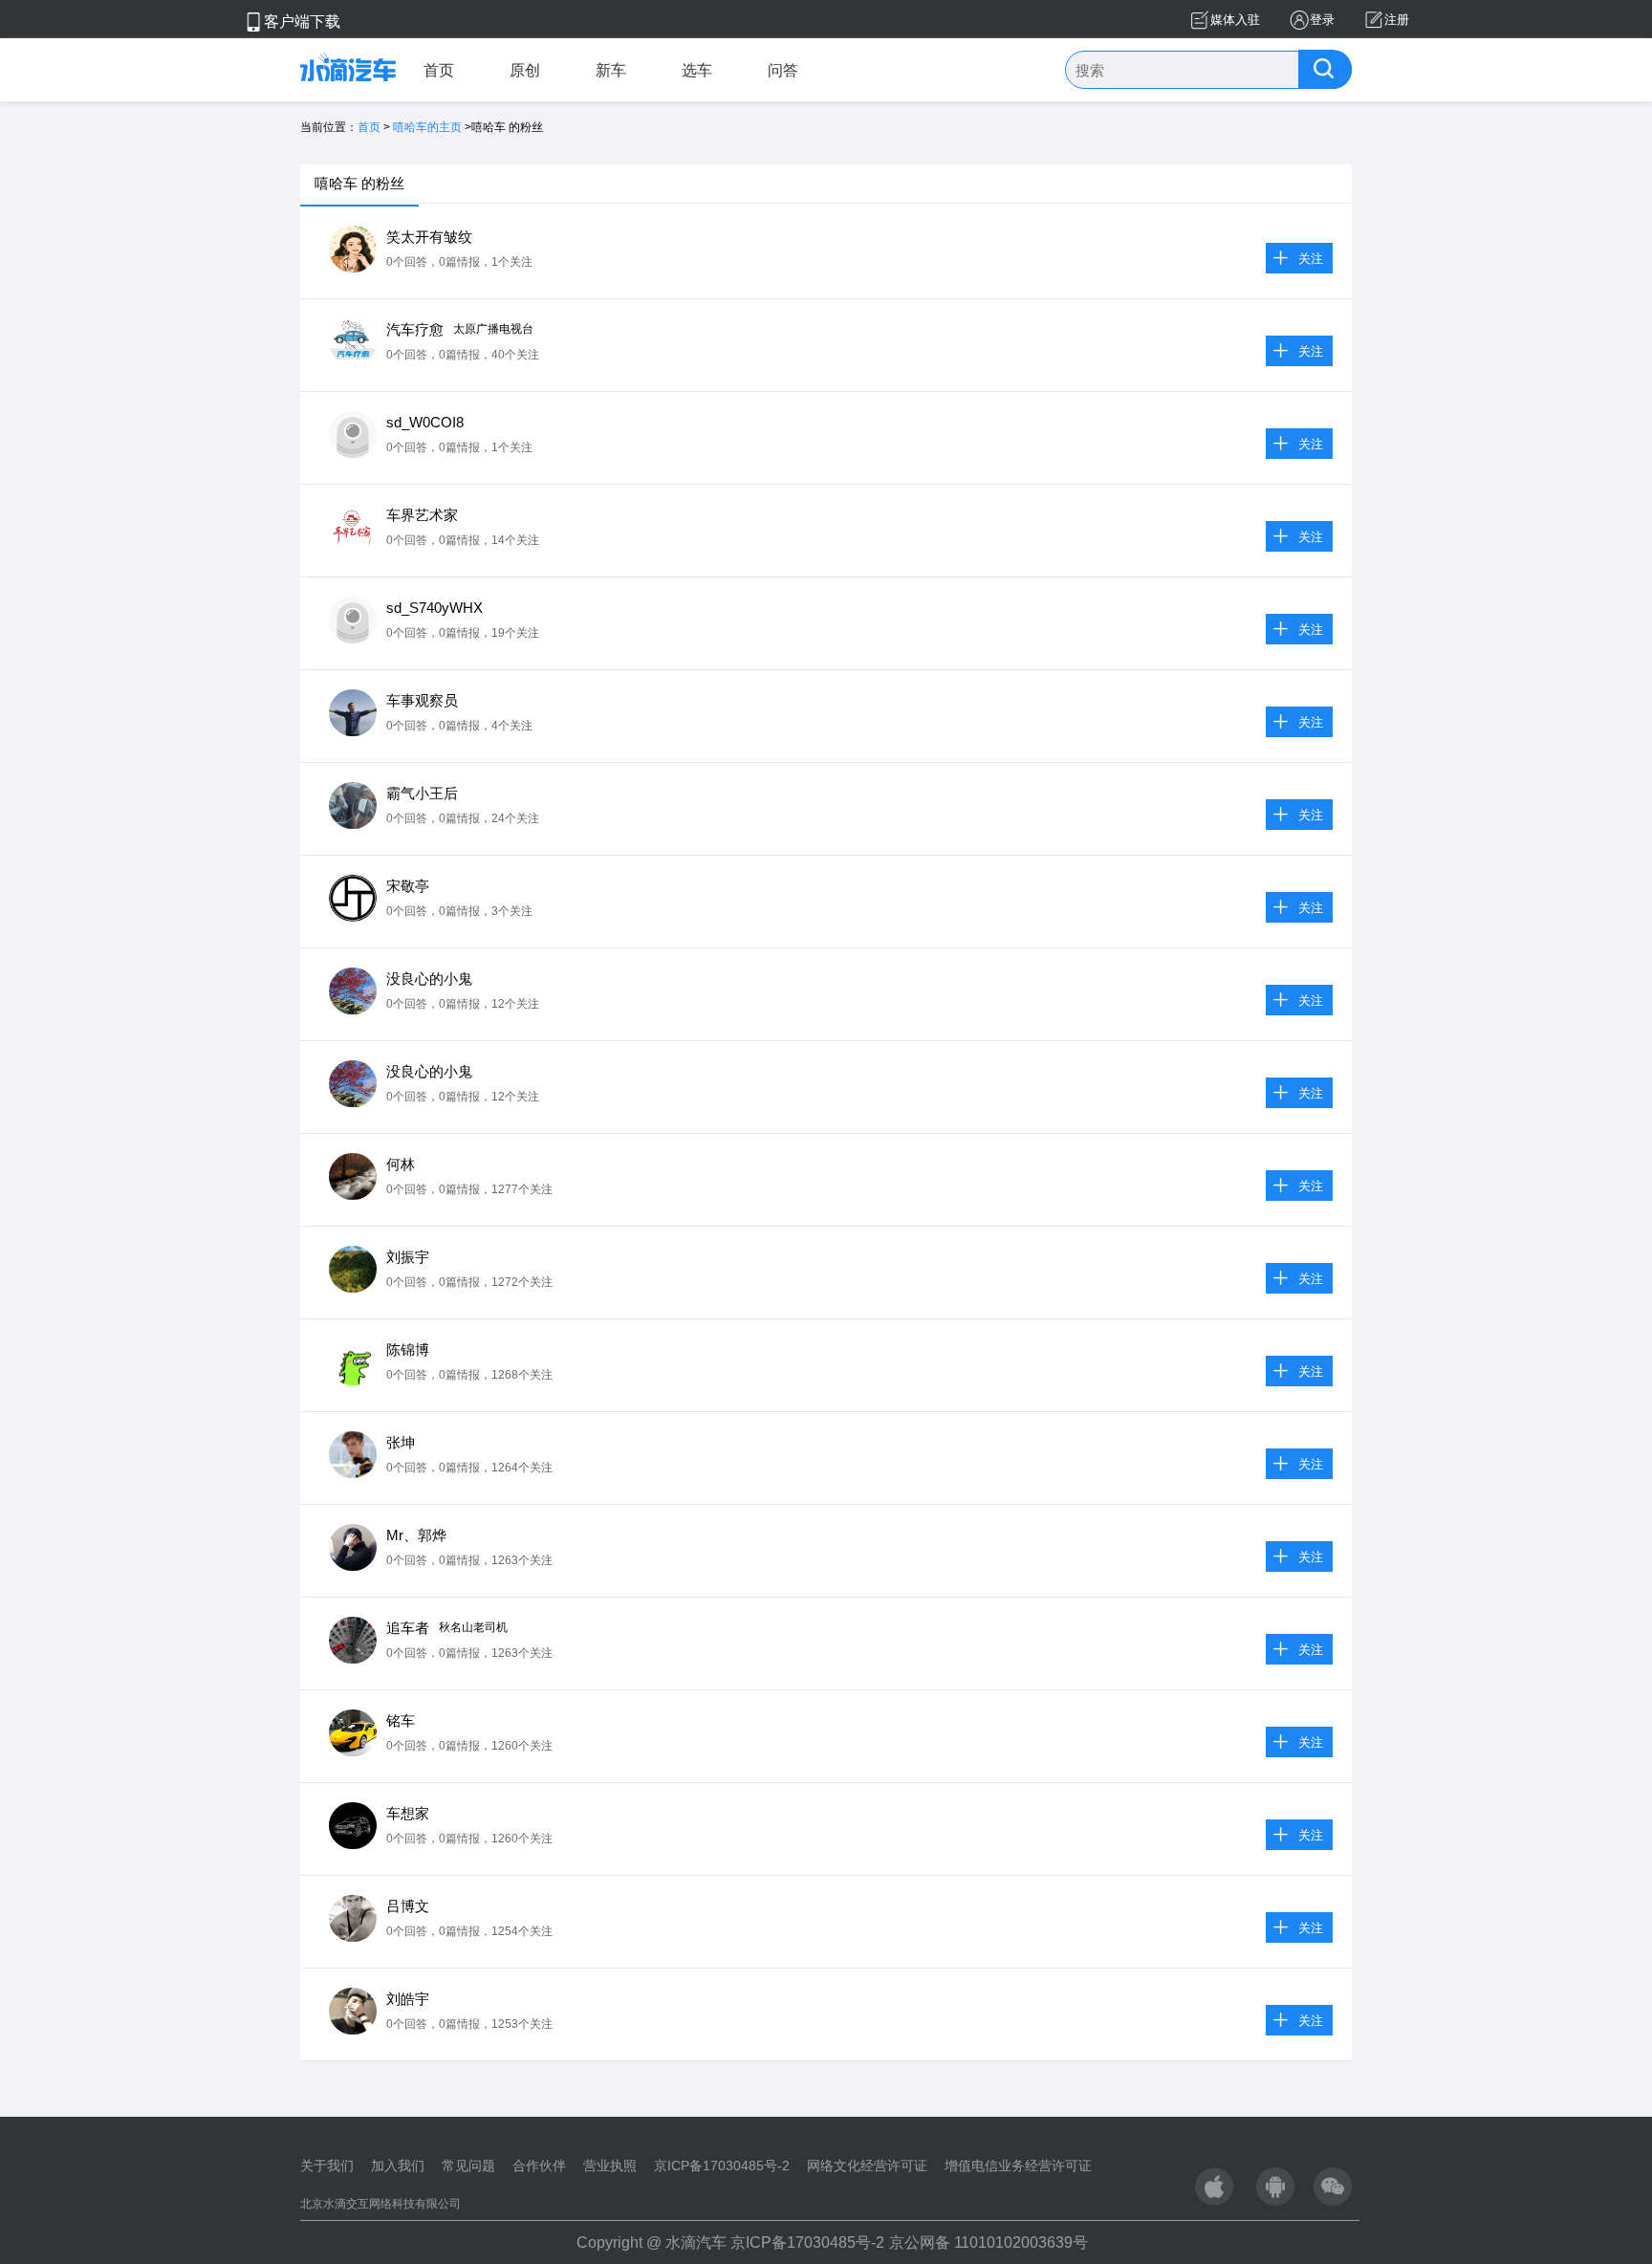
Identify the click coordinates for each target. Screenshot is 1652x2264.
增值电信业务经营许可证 (1018, 2166)
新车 (611, 70)
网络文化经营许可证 (867, 2166)
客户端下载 (302, 22)
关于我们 (327, 2166)
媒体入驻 (1235, 20)
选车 (697, 70)
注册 (1397, 20)
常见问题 (468, 2166)
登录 (1322, 20)
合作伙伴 (539, 2166)
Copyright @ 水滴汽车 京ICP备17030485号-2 (730, 2242)
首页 (439, 70)
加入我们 (398, 2166)
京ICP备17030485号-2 (722, 2166)
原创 (525, 70)
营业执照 (610, 2166)
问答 (783, 70)
